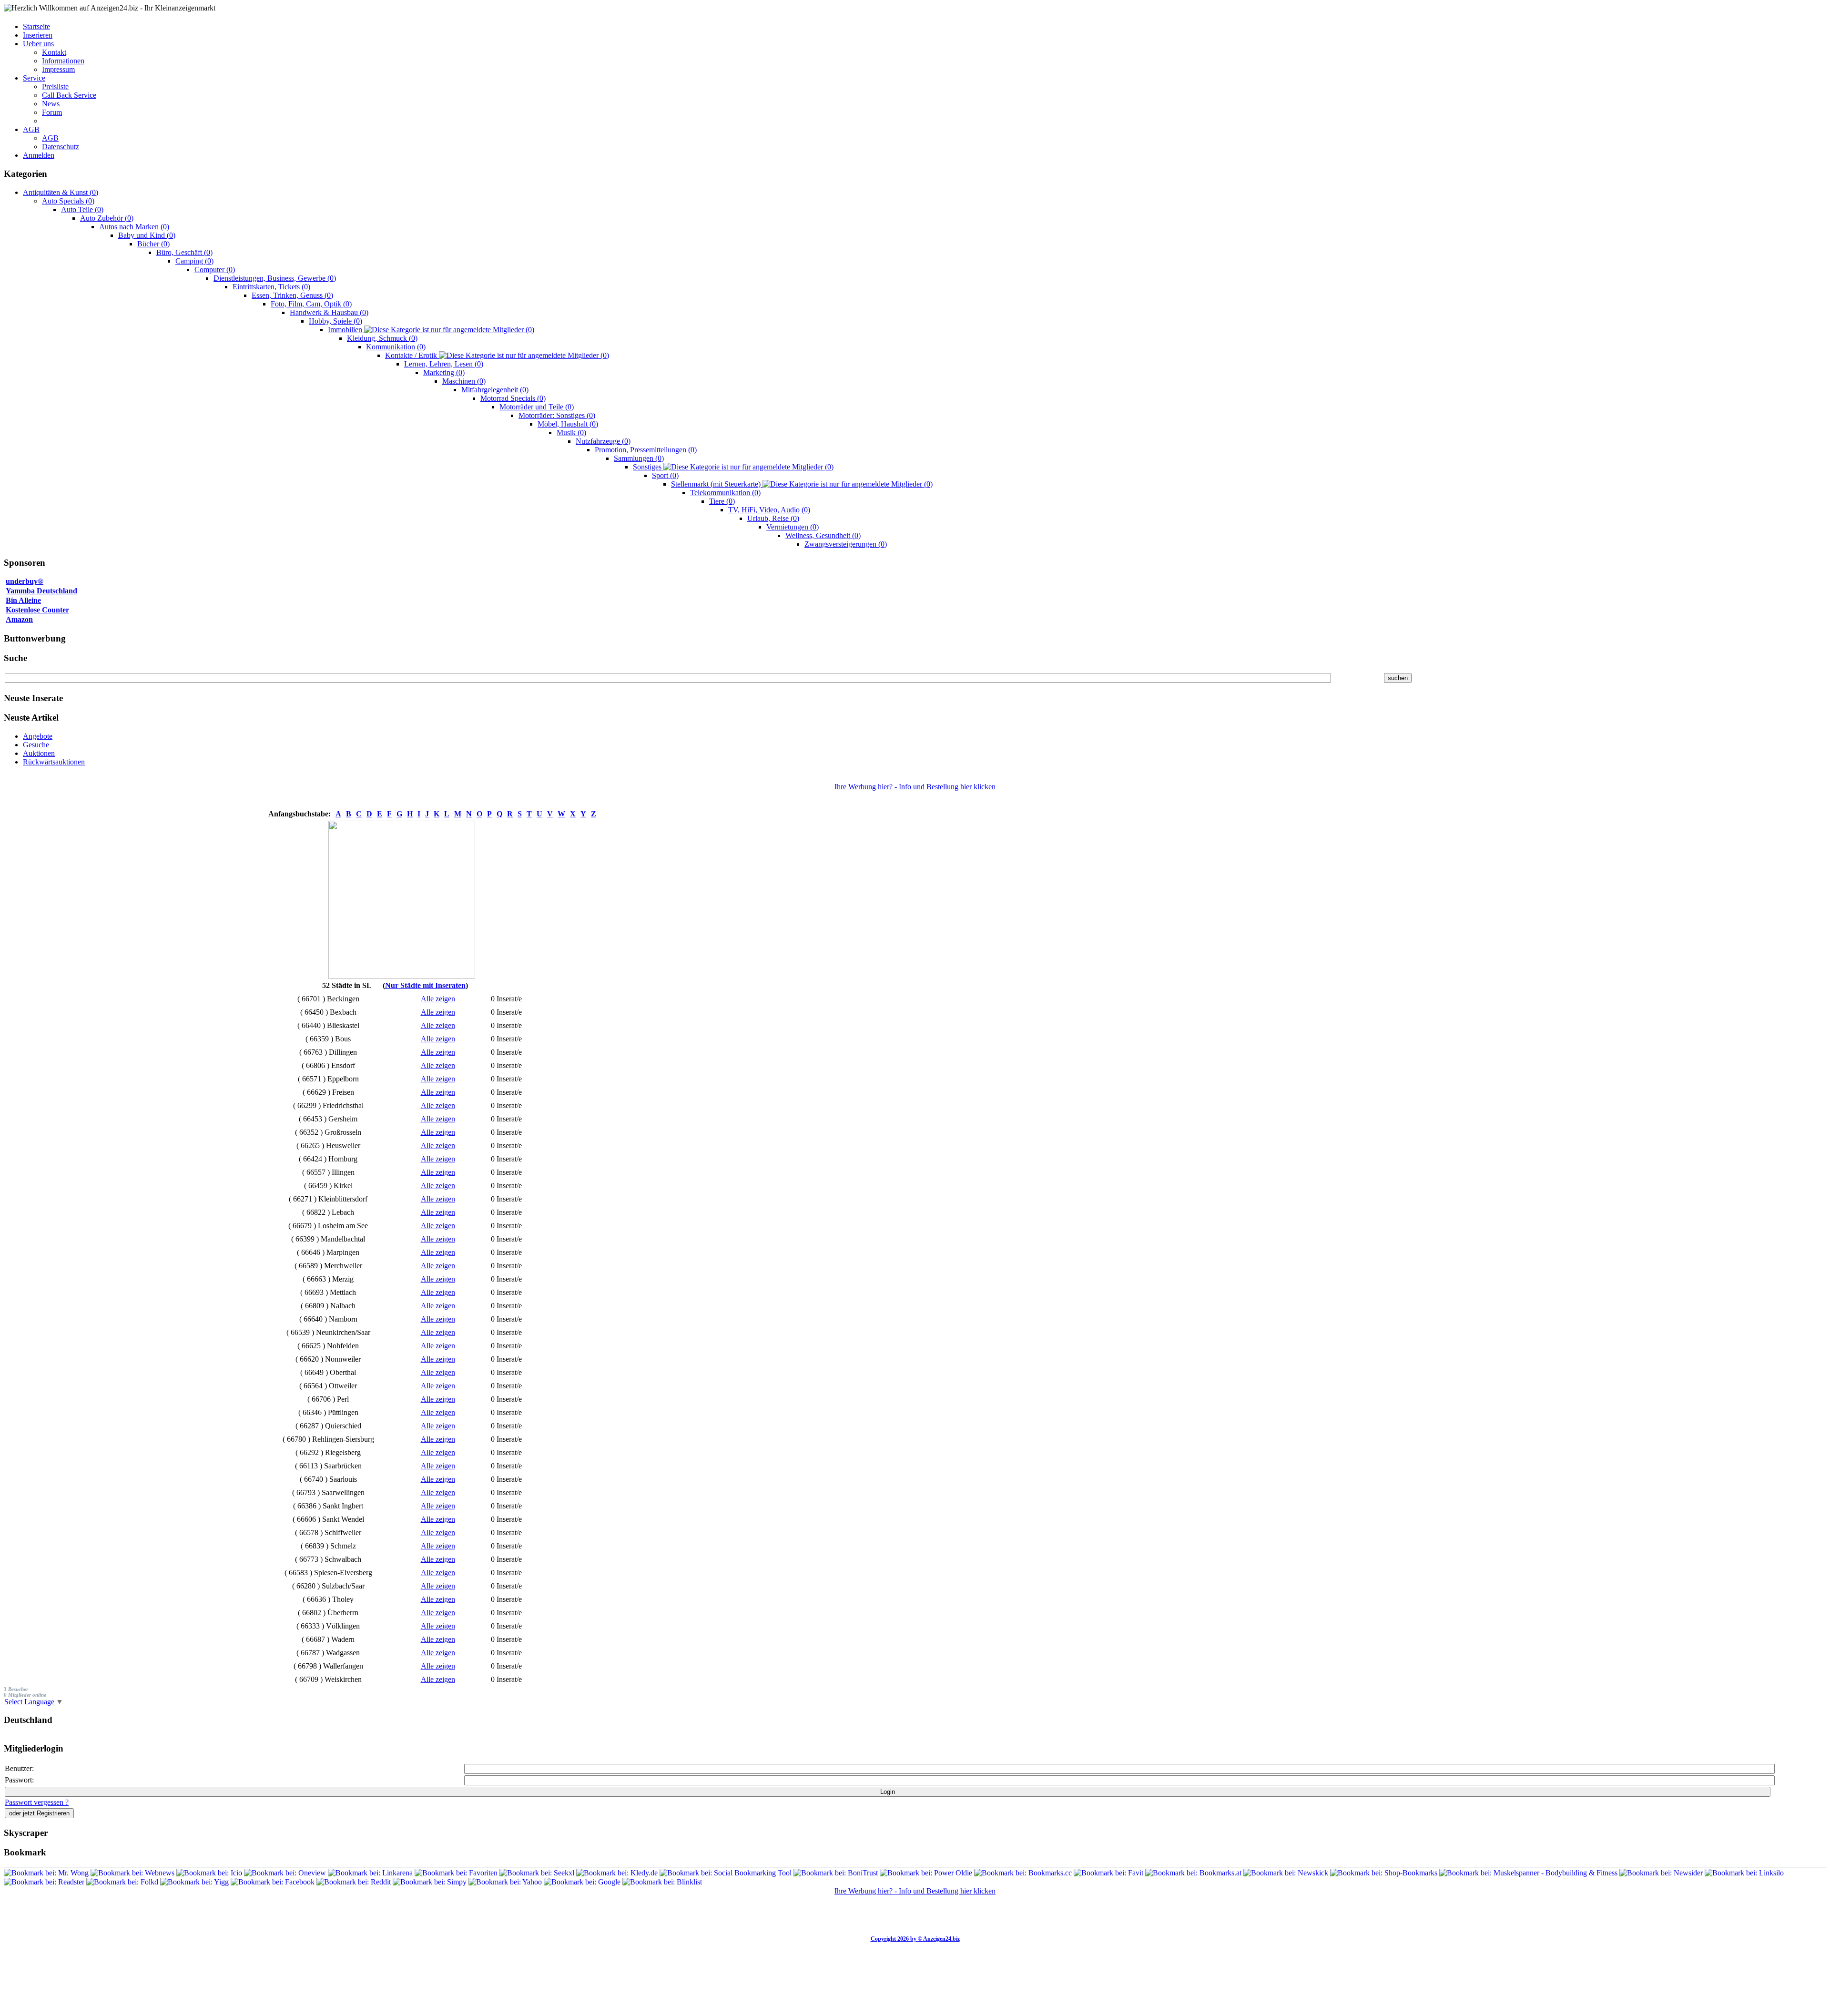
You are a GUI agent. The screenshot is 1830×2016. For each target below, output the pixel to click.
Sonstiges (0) (733, 467)
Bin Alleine (23, 600)
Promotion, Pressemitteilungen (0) (646, 450)
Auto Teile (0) (82, 209)
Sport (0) (665, 475)
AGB (50, 138)
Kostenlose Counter (37, 610)
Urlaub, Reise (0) (773, 518)
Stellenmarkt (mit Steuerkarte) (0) (802, 484)
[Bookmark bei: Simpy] (431, 1882)
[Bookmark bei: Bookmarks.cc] (1024, 1873)
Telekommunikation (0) (725, 493)
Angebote (38, 736)
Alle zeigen (438, 999)
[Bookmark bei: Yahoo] (506, 1882)
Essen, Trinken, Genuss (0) (292, 295)
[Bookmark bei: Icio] (210, 1873)
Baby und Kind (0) (147, 235)
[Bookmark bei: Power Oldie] (927, 1873)
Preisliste (55, 87)
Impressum (58, 69)
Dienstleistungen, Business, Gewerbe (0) (275, 278)
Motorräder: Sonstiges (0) (557, 415)
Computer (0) (215, 270)
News (51, 104)
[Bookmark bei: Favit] (1109, 1873)
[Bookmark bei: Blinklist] (662, 1882)
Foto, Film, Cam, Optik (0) (311, 304)
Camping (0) (194, 261)
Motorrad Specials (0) (513, 398)
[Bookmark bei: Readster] (44, 1882)
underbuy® (25, 581)
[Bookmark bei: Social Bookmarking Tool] (727, 1873)
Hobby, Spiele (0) (335, 321)
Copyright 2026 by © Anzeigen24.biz (915, 1939)
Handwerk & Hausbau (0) (329, 312)
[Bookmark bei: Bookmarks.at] (1194, 1873)
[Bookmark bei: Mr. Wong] (47, 1873)
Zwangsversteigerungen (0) (846, 544)
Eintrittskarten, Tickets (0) (271, 287)
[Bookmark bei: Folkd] (123, 1882)
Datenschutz (61, 147)
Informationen (63, 61)
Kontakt (54, 52)
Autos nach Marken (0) (134, 227)
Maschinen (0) (464, 381)
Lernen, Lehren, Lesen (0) (444, 364)
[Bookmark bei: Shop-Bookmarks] (1385, 1873)
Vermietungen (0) (793, 527)
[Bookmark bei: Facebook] (274, 1882)
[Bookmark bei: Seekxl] (538, 1873)
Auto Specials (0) (68, 201)
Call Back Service (69, 95)
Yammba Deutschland (41, 591)
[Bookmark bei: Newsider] (1662, 1873)
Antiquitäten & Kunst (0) (61, 192)
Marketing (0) (444, 372)
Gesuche (36, 745)
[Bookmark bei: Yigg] (195, 1882)
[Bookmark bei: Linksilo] (1744, 1873)
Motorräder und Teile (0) (537, 407)
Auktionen (39, 753)
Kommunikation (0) (396, 347)
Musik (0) (571, 433)
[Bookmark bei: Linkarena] (371, 1873)
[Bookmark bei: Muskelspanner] (1529, 1873)
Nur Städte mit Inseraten (425, 985)
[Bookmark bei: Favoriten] (457, 1873)
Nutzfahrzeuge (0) (603, 441)
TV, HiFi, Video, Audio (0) (769, 510)
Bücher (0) (153, 244)
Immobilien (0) (431, 330)
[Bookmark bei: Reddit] (355, 1882)
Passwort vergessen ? (37, 1802)
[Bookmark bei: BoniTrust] (837, 1873)
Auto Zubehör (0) (107, 218)
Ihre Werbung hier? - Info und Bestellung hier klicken (915, 787)
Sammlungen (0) (639, 458)
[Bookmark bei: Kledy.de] (618, 1873)
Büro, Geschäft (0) (184, 252)
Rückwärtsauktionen (54, 762)
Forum (52, 112)
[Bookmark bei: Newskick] (1287, 1873)
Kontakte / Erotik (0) (497, 355)
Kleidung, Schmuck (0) (382, 338)
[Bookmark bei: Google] (583, 1882)
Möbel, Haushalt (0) (568, 424)
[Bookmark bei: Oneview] (286, 1873)
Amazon (19, 619)
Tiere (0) (722, 501)
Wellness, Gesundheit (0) (823, 535)
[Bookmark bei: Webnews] (133, 1873)
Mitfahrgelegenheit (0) (495, 390)
